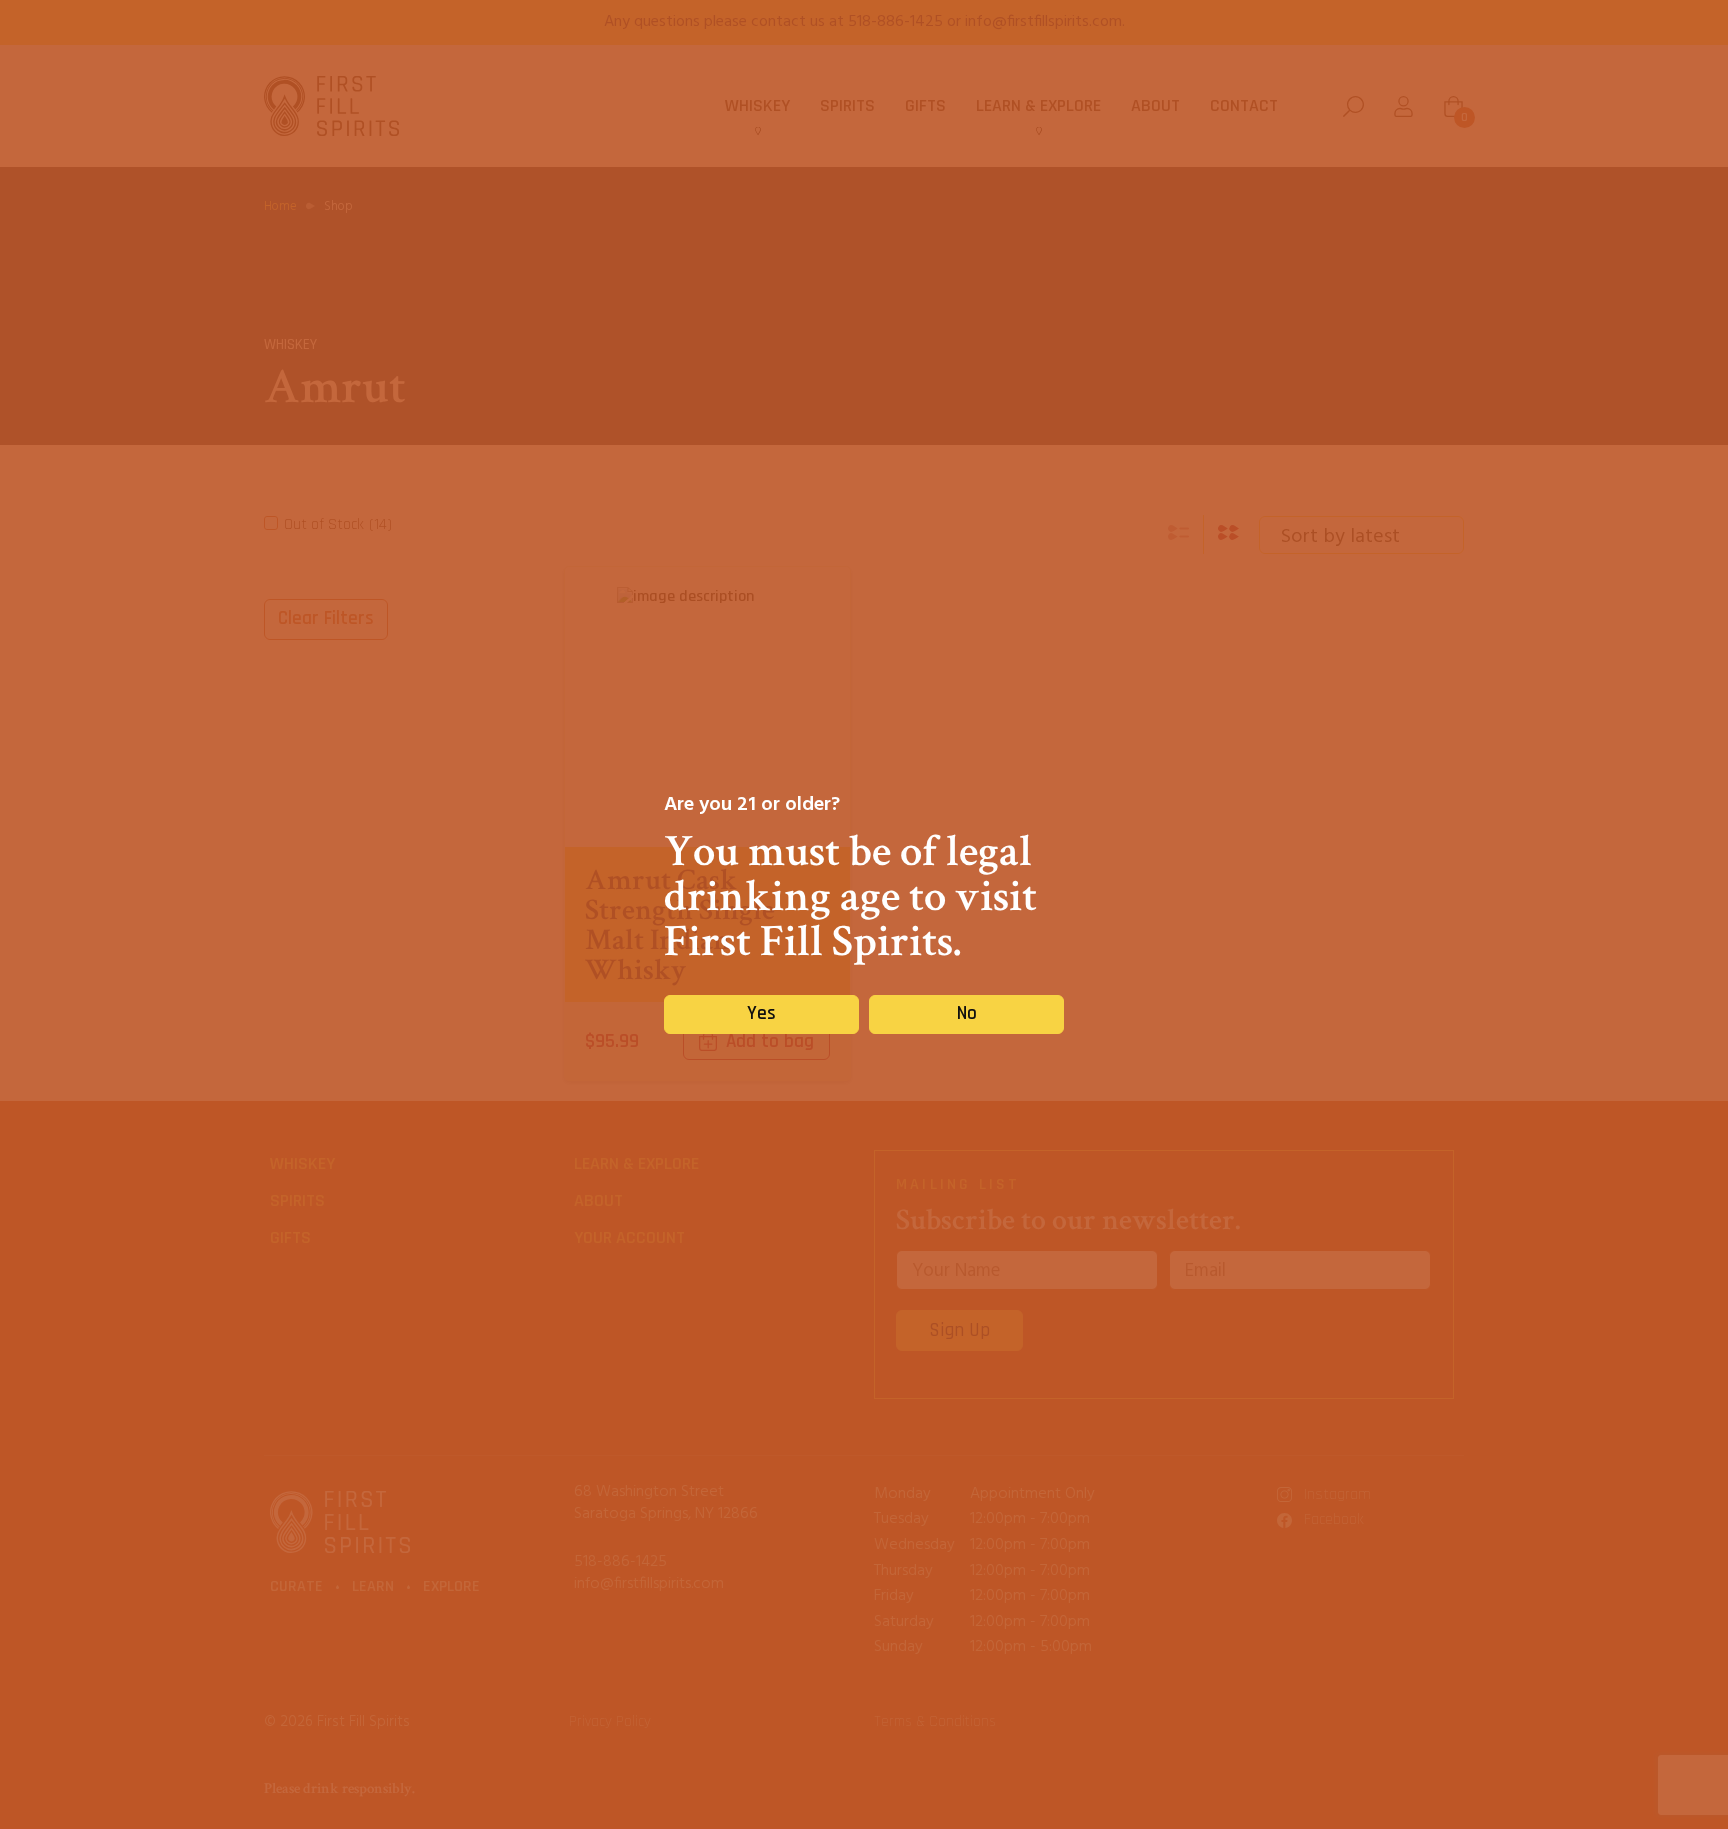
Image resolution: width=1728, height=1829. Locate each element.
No (967, 1013)
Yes (761, 1013)
